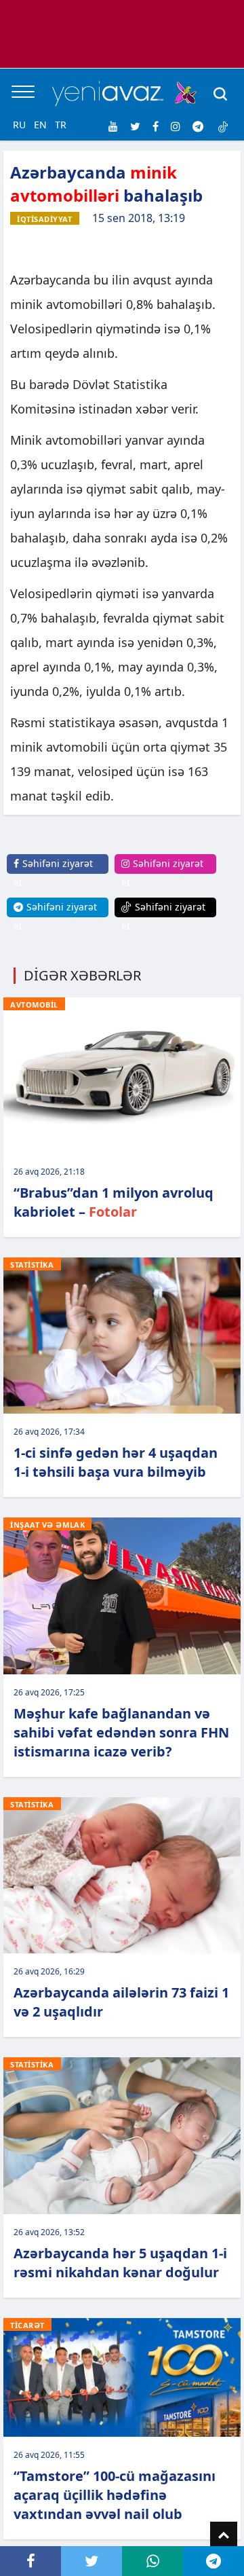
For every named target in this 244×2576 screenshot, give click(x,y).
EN (40, 125)
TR (61, 125)
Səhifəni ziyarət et (53, 873)
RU (19, 125)
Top (224, 2535)
